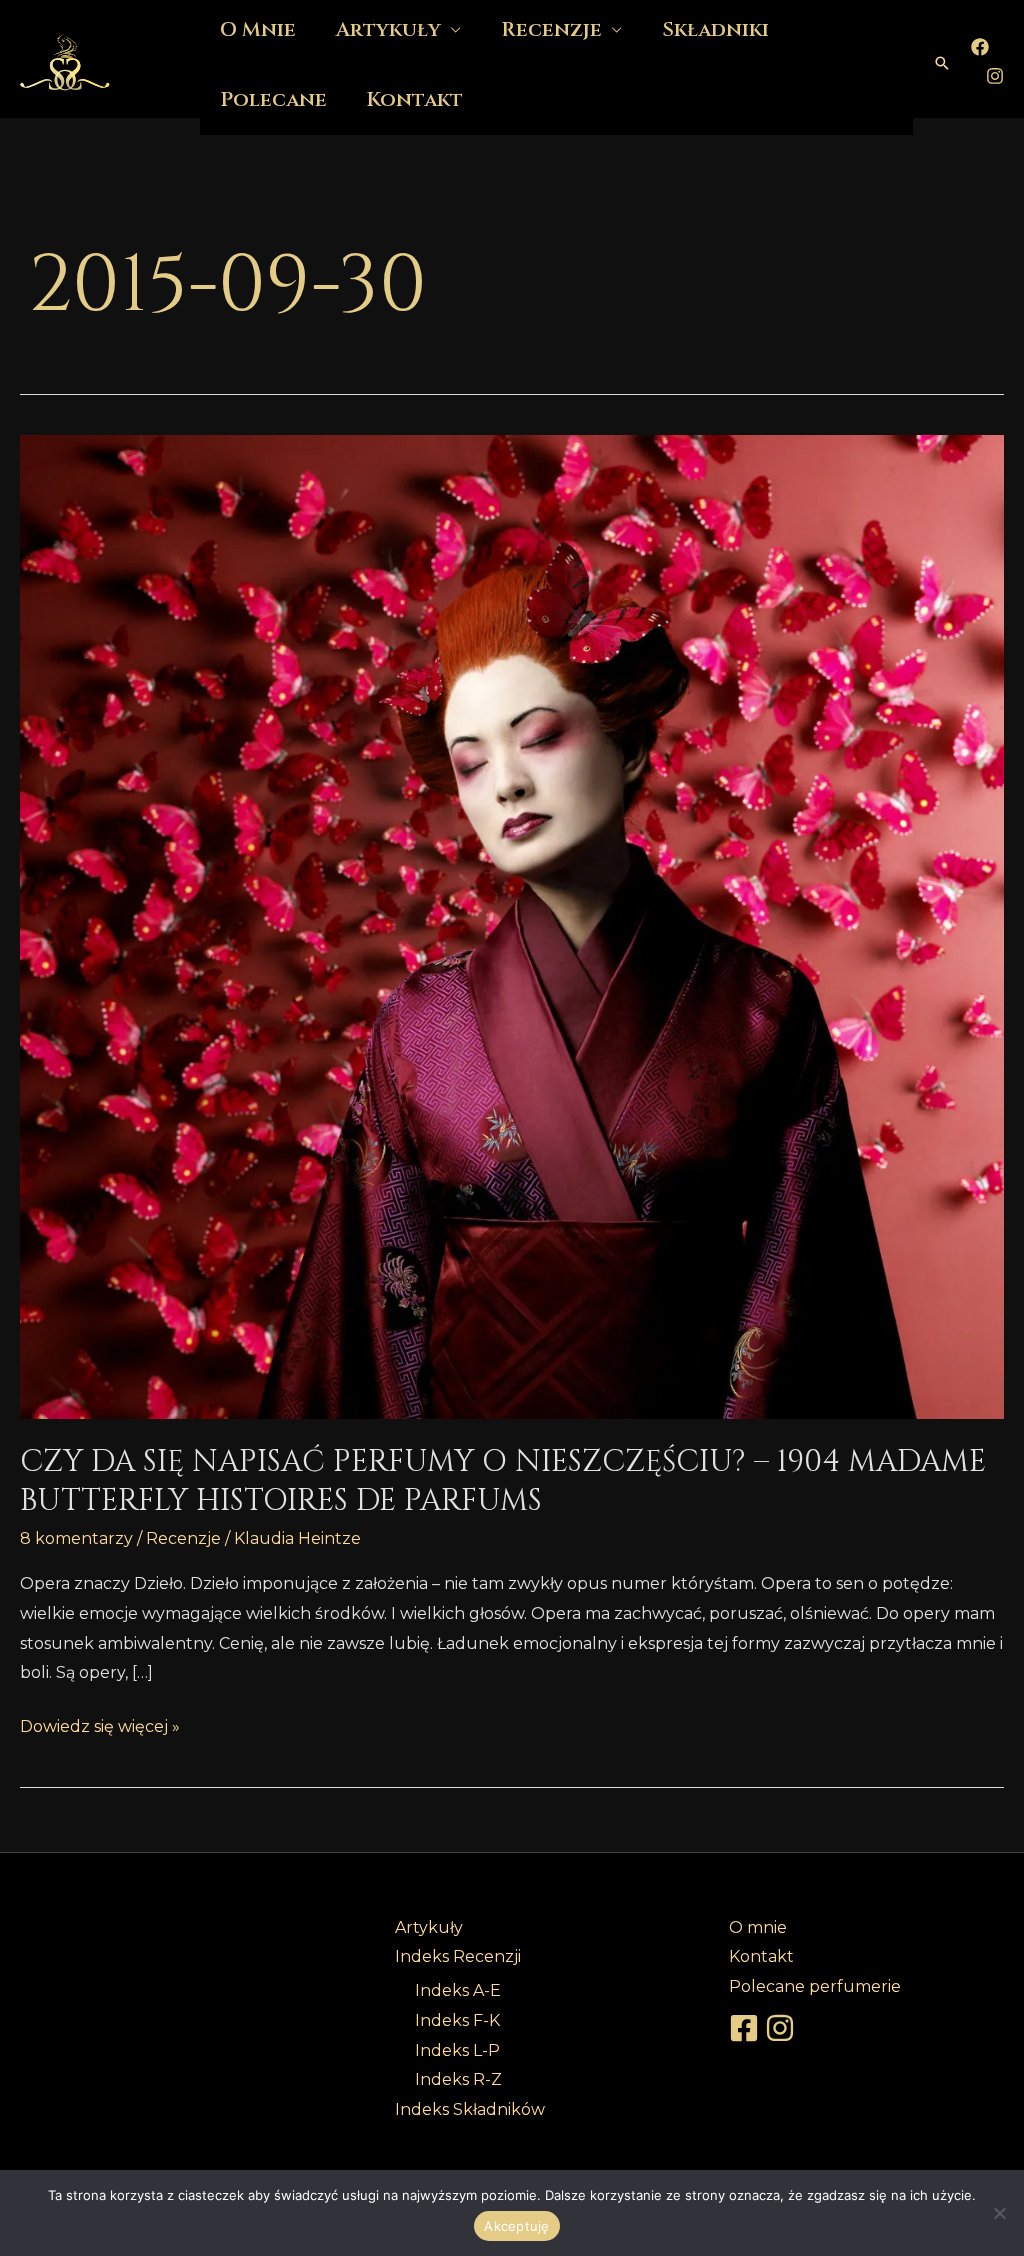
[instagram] (783, 2028)
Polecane (273, 99)
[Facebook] (980, 47)
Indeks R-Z (458, 2079)
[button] (942, 63)
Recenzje (183, 1538)
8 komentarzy (76, 1538)
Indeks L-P (457, 2050)
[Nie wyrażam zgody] (999, 2213)
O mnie (758, 1927)
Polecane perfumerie (815, 1986)
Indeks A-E (458, 1990)
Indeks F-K (457, 2020)
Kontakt (415, 99)
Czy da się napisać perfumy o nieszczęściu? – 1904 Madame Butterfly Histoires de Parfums (503, 1481)
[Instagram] (995, 76)
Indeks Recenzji (458, 1956)
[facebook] (747, 2028)
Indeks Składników (470, 2109)
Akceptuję (516, 2226)
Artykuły (429, 1927)
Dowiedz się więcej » (100, 1724)
